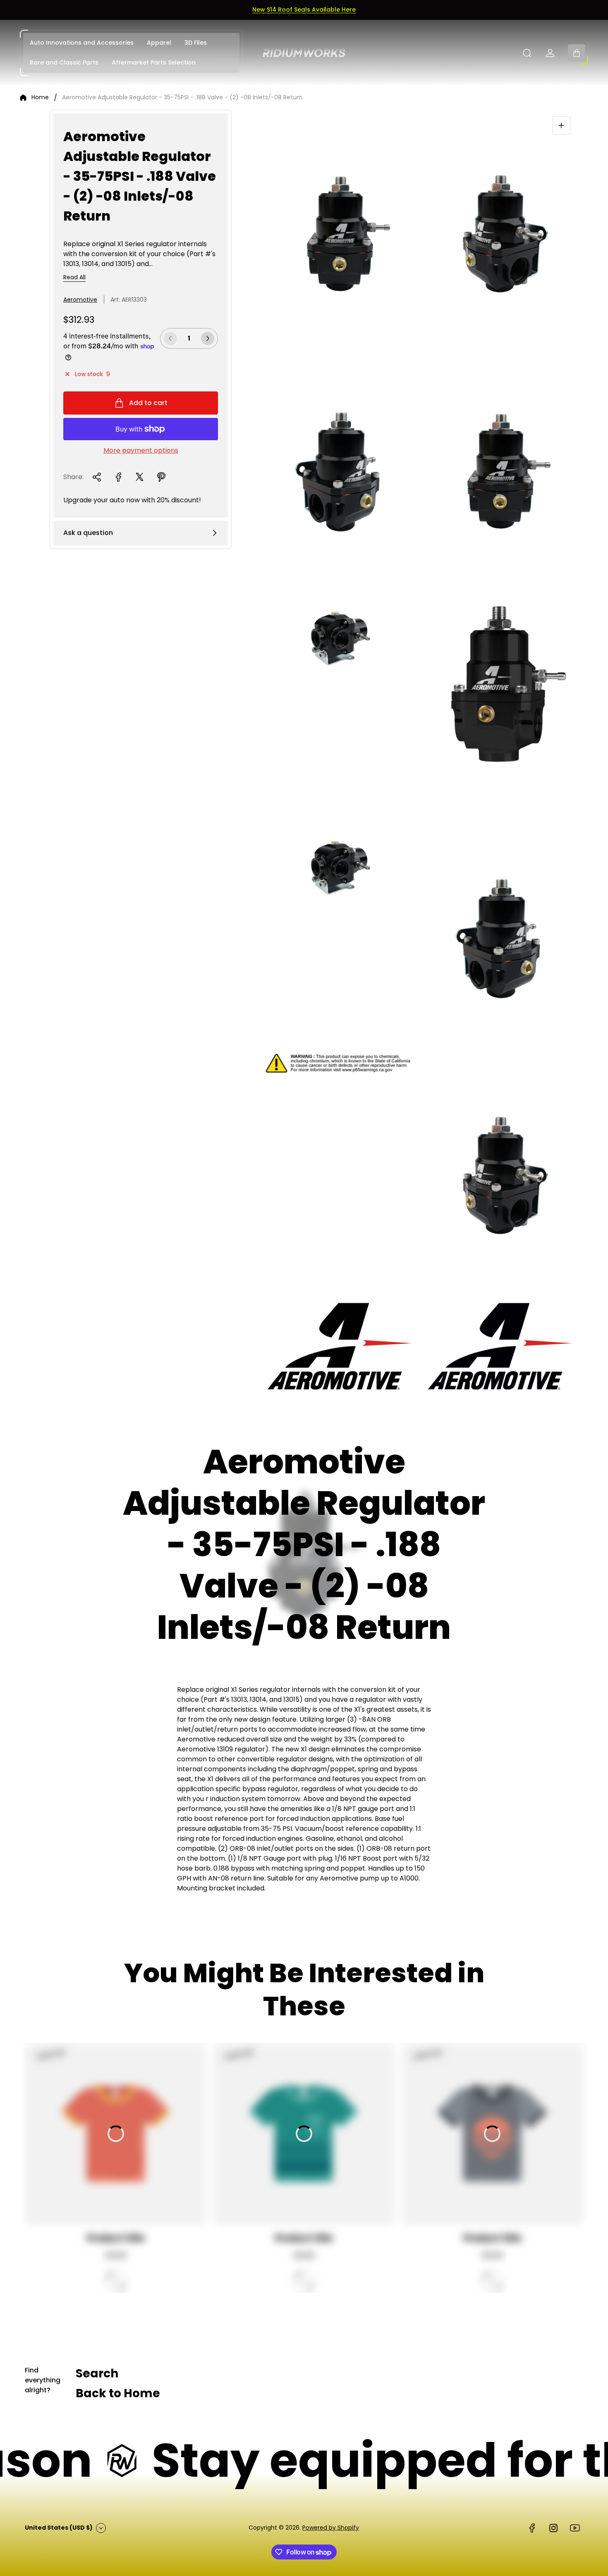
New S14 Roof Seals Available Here (304, 10)
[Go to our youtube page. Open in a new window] (575, 2528)
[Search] (527, 53)
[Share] (97, 477)
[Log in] (550, 53)
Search (97, 2373)
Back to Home (118, 2393)
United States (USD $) (59, 2528)
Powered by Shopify (331, 2528)
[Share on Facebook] (118, 477)
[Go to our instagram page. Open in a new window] (553, 2528)
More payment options (141, 451)
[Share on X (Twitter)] (140, 477)
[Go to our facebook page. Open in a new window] (532, 2528)
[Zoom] (561, 125)
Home (40, 98)
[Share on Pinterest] (161, 477)
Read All (74, 278)
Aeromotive (80, 300)
